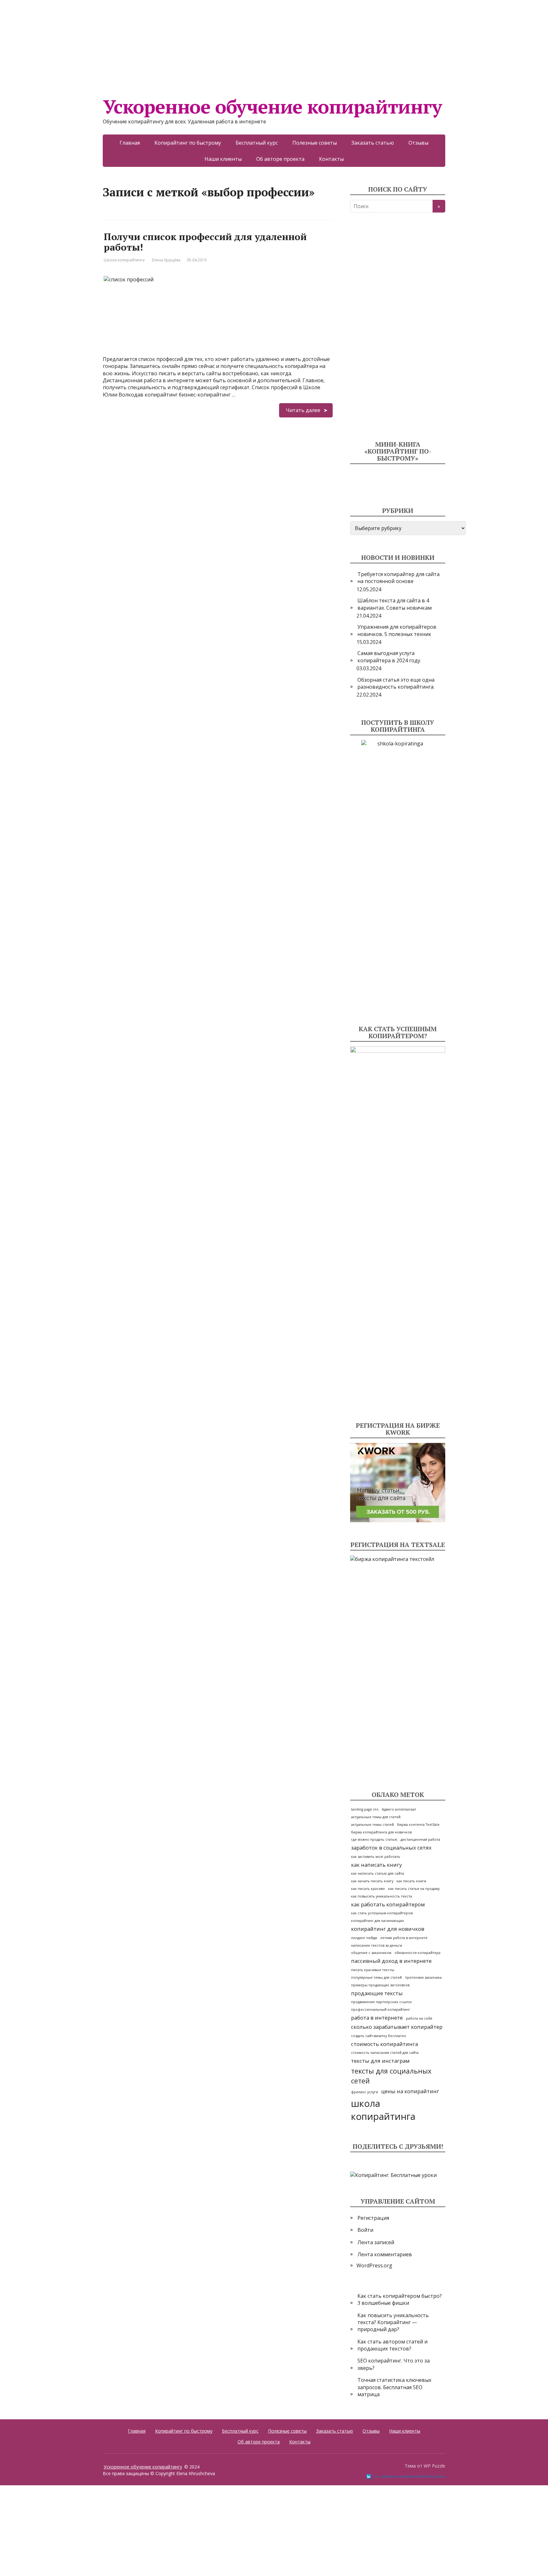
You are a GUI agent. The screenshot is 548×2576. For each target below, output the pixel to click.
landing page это (365, 1809)
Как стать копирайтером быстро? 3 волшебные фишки (400, 2299)
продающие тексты (377, 1993)
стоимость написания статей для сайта (385, 2053)
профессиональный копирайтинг (381, 2009)
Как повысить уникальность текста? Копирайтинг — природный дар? (393, 2322)
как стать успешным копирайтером (382, 1913)
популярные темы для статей (376, 1977)
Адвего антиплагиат (399, 1809)
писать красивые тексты (373, 1970)
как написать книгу (376, 1865)
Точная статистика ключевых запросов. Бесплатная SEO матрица (394, 2387)
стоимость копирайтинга (385, 2044)
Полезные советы (315, 143)
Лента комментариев (385, 2254)
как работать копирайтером (388, 1904)
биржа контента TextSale (418, 1825)
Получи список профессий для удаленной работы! (205, 242)
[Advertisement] (190, 44)
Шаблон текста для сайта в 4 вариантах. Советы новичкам (395, 604)
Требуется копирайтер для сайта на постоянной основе (398, 578)
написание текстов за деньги (377, 1945)
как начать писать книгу (372, 1881)
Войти (365, 2230)
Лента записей (376, 2242)
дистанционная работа (420, 1839)
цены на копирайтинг (410, 2091)
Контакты (331, 159)
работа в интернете (377, 2018)
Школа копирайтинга (124, 260)
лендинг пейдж (364, 1938)
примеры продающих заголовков (380, 1985)
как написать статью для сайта (378, 1873)
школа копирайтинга (383, 2110)
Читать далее (303, 410)
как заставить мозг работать (376, 1857)
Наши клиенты (223, 159)
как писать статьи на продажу (414, 1889)
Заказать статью (373, 143)
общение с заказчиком (371, 1953)
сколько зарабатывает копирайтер (397, 2027)
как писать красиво (368, 1889)
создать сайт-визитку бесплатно (379, 2036)
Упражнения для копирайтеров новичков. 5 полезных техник (397, 630)
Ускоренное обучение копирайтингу (272, 107)
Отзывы (418, 143)
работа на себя (419, 2018)
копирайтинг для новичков (388, 1929)
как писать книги (411, 1881)
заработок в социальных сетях (391, 1848)
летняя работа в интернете (404, 1938)
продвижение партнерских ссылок (382, 2002)
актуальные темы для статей (376, 1817)
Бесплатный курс (257, 143)
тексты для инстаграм (380, 2061)
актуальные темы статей (372, 1825)
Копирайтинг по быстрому (188, 143)
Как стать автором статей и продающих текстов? (392, 2345)
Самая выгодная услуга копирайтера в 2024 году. (389, 657)
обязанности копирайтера (418, 1953)
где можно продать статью (374, 1839)
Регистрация (373, 2218)
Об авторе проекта (280, 159)
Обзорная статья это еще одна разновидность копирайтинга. (396, 683)
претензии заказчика (423, 1977)
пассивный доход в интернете (391, 1961)
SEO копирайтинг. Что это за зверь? (394, 2364)
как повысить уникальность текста (382, 1896)
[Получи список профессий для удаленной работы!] (218, 274)
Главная (130, 143)
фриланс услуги (365, 2092)
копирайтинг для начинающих (378, 1921)
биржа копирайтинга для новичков (381, 1832)
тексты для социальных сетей (391, 2076)
